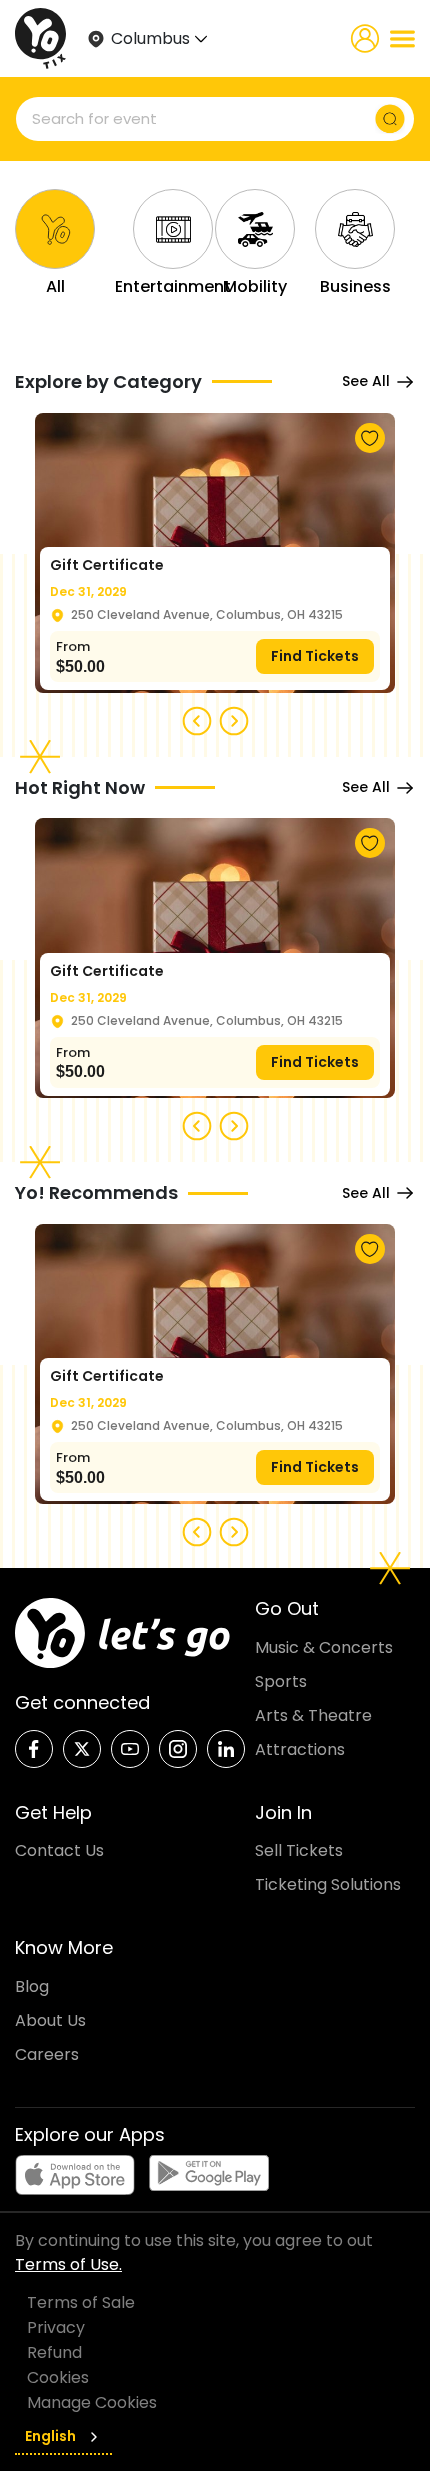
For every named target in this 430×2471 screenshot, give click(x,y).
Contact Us (59, 1850)
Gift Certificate (107, 565)
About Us (50, 2020)
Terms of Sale (81, 2302)
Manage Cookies (92, 2402)
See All (366, 381)
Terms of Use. (68, 2264)
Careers (47, 2054)
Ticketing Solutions (328, 1884)
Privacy (56, 2327)
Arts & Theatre (313, 1715)
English (50, 2436)
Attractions (300, 1749)
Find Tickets (315, 656)
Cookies (58, 2377)
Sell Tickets (299, 1850)
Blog (32, 1986)
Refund (54, 2352)
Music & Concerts (324, 1647)
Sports (281, 1681)
